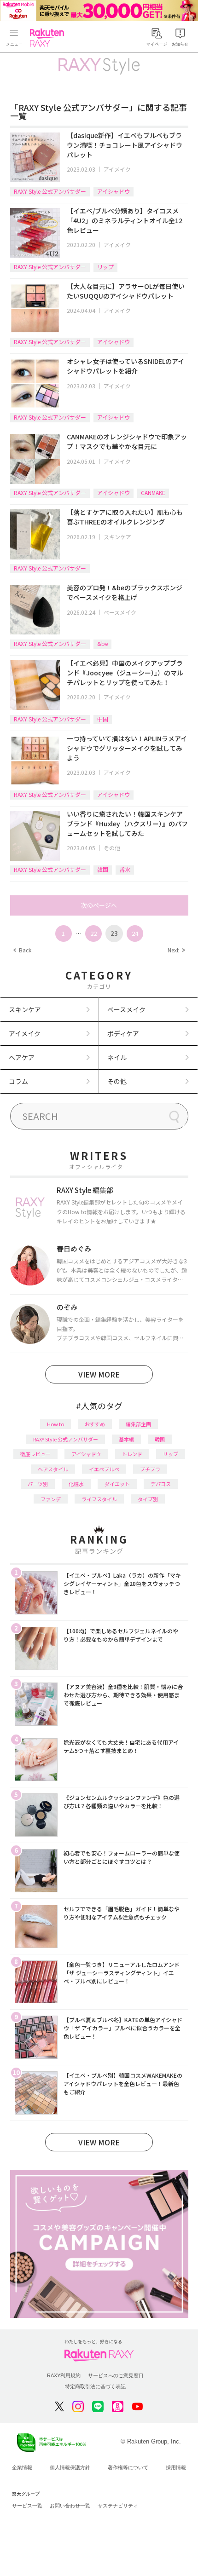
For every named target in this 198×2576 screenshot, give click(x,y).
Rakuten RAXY (49, 38)
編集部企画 (138, 1424)
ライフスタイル (99, 1499)
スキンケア (117, 537)
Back (22, 950)
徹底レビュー (35, 1454)
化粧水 (76, 1484)
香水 (125, 869)
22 (93, 933)
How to (55, 1424)
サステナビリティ (118, 2506)
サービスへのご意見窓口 (116, 2375)
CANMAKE (153, 493)
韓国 (103, 869)
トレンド (132, 1454)
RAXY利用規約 (64, 2375)
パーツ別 (38, 1484)
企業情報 (22, 2467)
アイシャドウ (114, 191)
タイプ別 (148, 1499)
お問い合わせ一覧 (70, 2506)
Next (176, 950)
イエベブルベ (104, 1469)
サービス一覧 (27, 2506)
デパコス (161, 1484)
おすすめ (95, 1424)
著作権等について (128, 2467)
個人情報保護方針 (70, 2467)
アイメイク (117, 169)
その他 (112, 848)
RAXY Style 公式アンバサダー (50, 191)
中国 (103, 719)
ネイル (117, 1057)
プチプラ (150, 1469)
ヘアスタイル (53, 1469)
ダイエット (117, 1484)
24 (135, 933)
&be (102, 643)
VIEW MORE (99, 1374)
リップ (105, 267)
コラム (18, 1081)
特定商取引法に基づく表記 (95, 2386)
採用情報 (176, 2467)
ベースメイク (120, 612)
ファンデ (51, 1499)
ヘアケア (22, 1057)
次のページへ (99, 905)
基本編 (126, 1439)
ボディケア (123, 1033)
